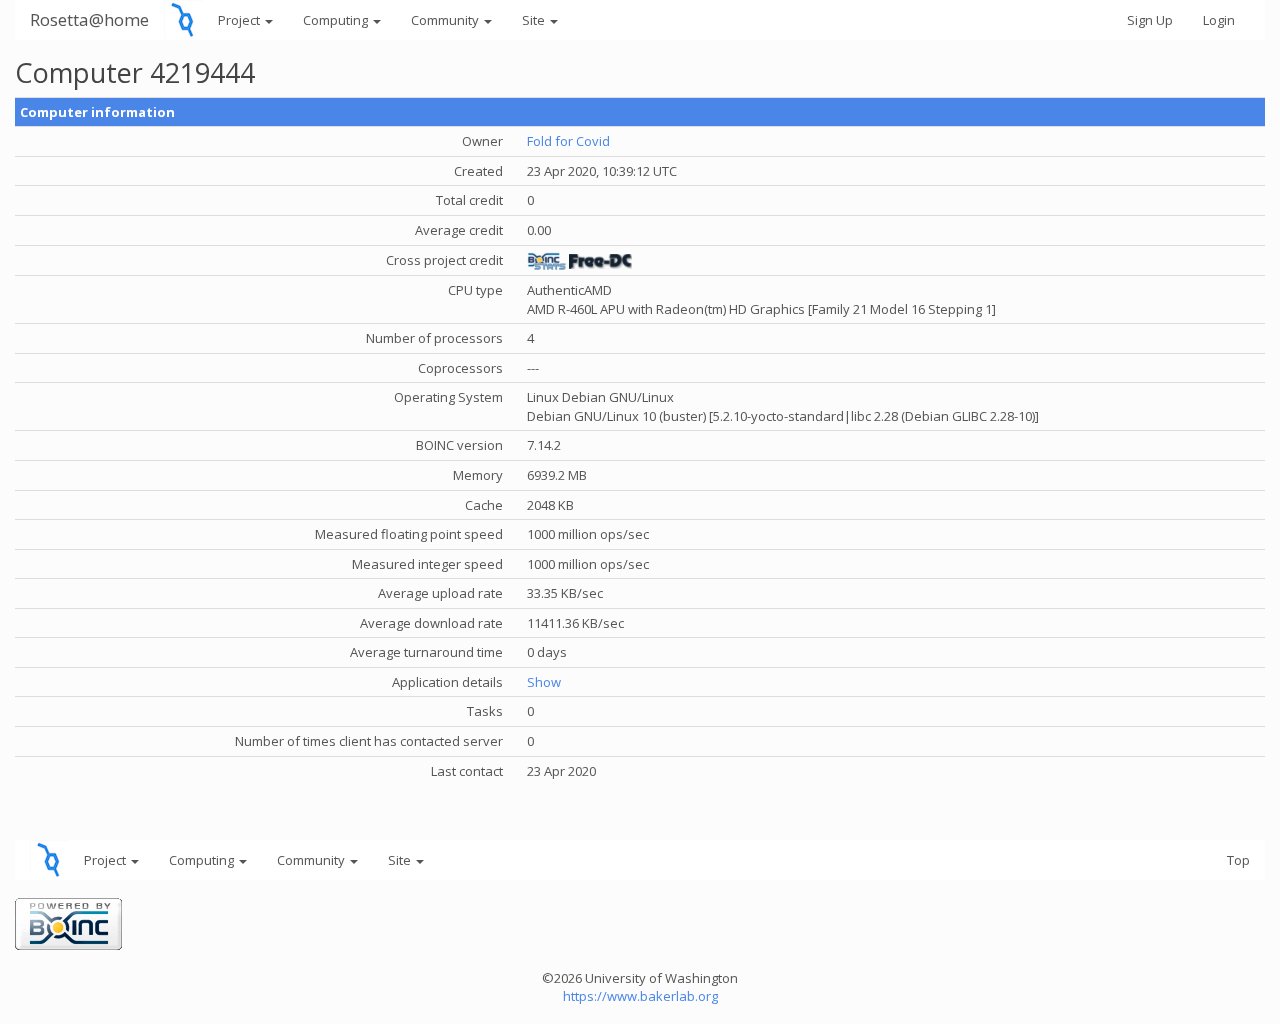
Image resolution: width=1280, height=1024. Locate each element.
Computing (337, 20)
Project (240, 20)
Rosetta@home (89, 19)
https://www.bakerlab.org (640, 996)
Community (446, 20)
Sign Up (1150, 20)
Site (535, 20)
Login (1219, 20)
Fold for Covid (568, 141)
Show (544, 682)
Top (1238, 860)
